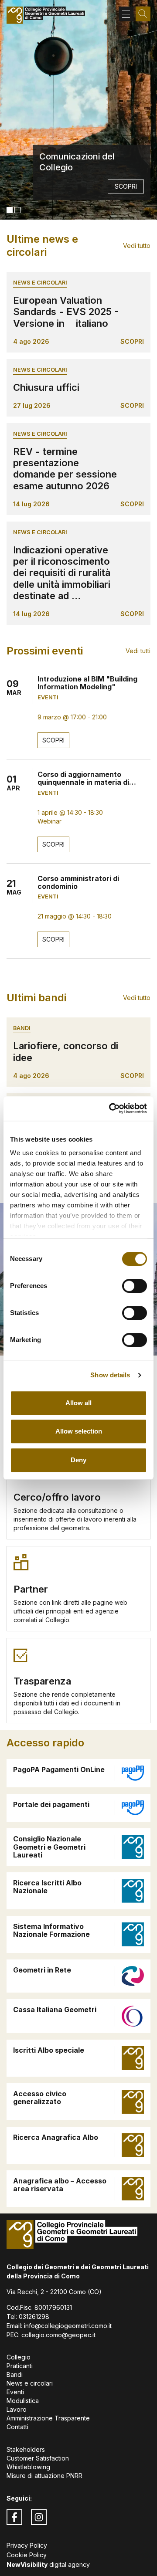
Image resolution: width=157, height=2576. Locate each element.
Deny (78, 1460)
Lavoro (17, 2409)
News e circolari (40, 283)
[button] (10, 210)
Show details (110, 1375)
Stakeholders (26, 2449)
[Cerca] (143, 14)
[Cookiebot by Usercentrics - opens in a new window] (111, 1108)
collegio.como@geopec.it (58, 2335)
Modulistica (23, 2401)
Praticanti (20, 2366)
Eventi (15, 2392)
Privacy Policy (27, 2545)
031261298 (34, 2317)
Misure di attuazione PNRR (44, 2476)
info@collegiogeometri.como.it (68, 2326)
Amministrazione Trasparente (48, 2418)
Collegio (19, 2357)
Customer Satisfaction (38, 2458)
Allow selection (79, 1431)
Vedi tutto (137, 246)
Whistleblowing (28, 2467)
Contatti (17, 2427)
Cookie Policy (27, 2555)
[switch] (135, 1286)
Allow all (78, 1403)
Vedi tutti (138, 651)
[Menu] (126, 14)
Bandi (22, 1028)
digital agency (48, 2564)
